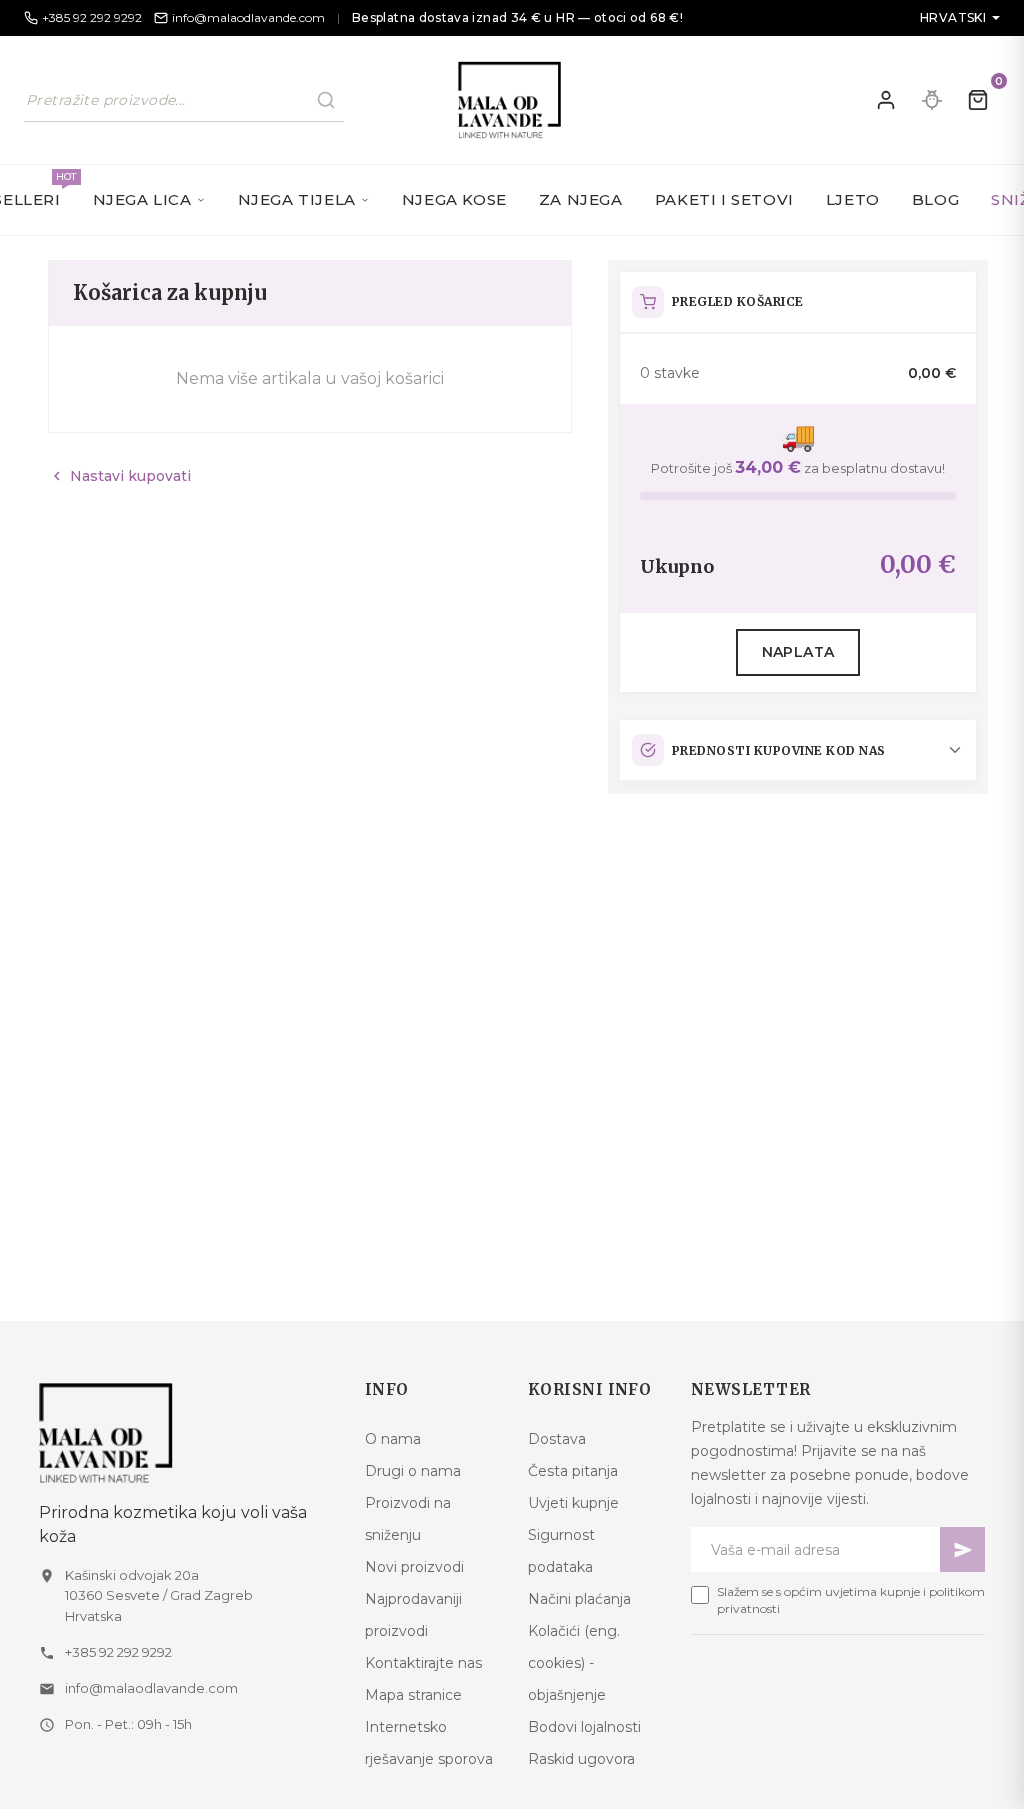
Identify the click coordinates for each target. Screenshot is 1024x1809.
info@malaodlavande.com (151, 1688)
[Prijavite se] (886, 100)
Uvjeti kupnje (573, 1503)
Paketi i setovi (724, 199)
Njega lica (142, 199)
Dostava (557, 1439)
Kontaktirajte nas (423, 1663)
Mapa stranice (413, 1695)
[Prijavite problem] (932, 100)
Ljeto (853, 199)
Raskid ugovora (581, 1759)
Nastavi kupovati (119, 476)
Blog (935, 199)
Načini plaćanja (579, 1599)
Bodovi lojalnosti (584, 1727)
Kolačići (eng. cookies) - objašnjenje (574, 1663)
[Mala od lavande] (186, 1432)
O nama (393, 1439)
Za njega (581, 199)
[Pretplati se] (962, 1549)
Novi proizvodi (414, 1567)
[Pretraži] (326, 100)
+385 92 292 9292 (118, 1652)
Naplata (798, 652)
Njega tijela (297, 199)
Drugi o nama (413, 1471)
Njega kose (454, 199)
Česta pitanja (573, 1471)
